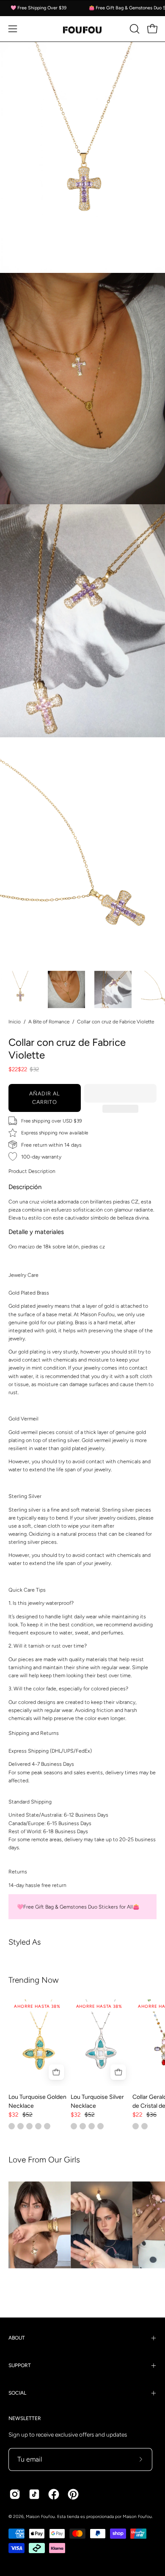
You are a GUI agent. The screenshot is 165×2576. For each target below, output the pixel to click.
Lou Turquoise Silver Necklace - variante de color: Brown (92, 2126)
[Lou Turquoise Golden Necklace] (40, 2043)
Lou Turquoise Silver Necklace (97, 2101)
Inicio (15, 1022)
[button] (120, 1093)
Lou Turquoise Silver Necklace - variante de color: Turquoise (83, 2126)
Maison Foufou (40, 2516)
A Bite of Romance (49, 1022)
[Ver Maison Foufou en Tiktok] (34, 2494)
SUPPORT (20, 2365)
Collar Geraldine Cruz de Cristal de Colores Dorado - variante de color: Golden (136, 2126)
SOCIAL (17, 2393)
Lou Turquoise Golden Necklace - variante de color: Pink (47, 2126)
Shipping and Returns (34, 1733)
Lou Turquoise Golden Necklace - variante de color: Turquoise (12, 2126)
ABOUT (17, 2338)
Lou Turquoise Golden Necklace (37, 2101)
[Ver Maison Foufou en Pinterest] (73, 2494)
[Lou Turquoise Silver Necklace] (102, 2043)
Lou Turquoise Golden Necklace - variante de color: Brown (21, 2126)
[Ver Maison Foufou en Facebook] (54, 2494)
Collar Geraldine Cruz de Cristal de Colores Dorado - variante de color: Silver (144, 2126)
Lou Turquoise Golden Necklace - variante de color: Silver (38, 2126)
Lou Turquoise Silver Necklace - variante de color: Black (100, 2126)
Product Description (32, 1171)
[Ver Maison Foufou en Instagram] (15, 2494)
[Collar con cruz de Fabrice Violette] (20, 989)
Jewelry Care (23, 1275)
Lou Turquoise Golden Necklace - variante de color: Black (29, 2126)
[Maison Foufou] (82, 29)
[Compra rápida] (56, 2072)
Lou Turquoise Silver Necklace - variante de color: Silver (74, 2126)
